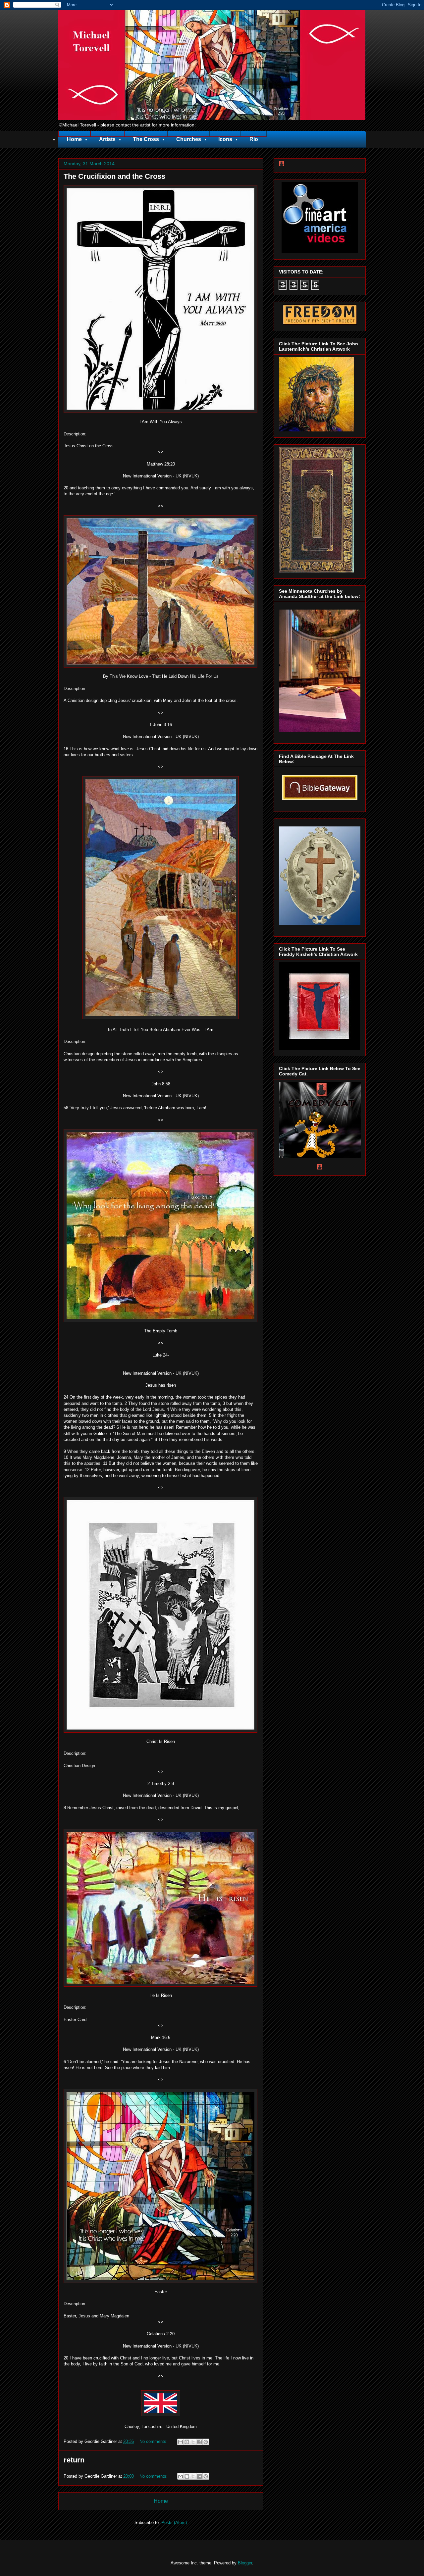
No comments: (154, 2441)
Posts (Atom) (174, 2523)
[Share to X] (193, 2442)
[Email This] (181, 2442)
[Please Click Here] (320, 252)
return (74, 2460)
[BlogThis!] (187, 2442)
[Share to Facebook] (199, 2442)
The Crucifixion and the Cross (114, 176)
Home (161, 2501)
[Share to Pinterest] (206, 2442)
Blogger (245, 2563)
